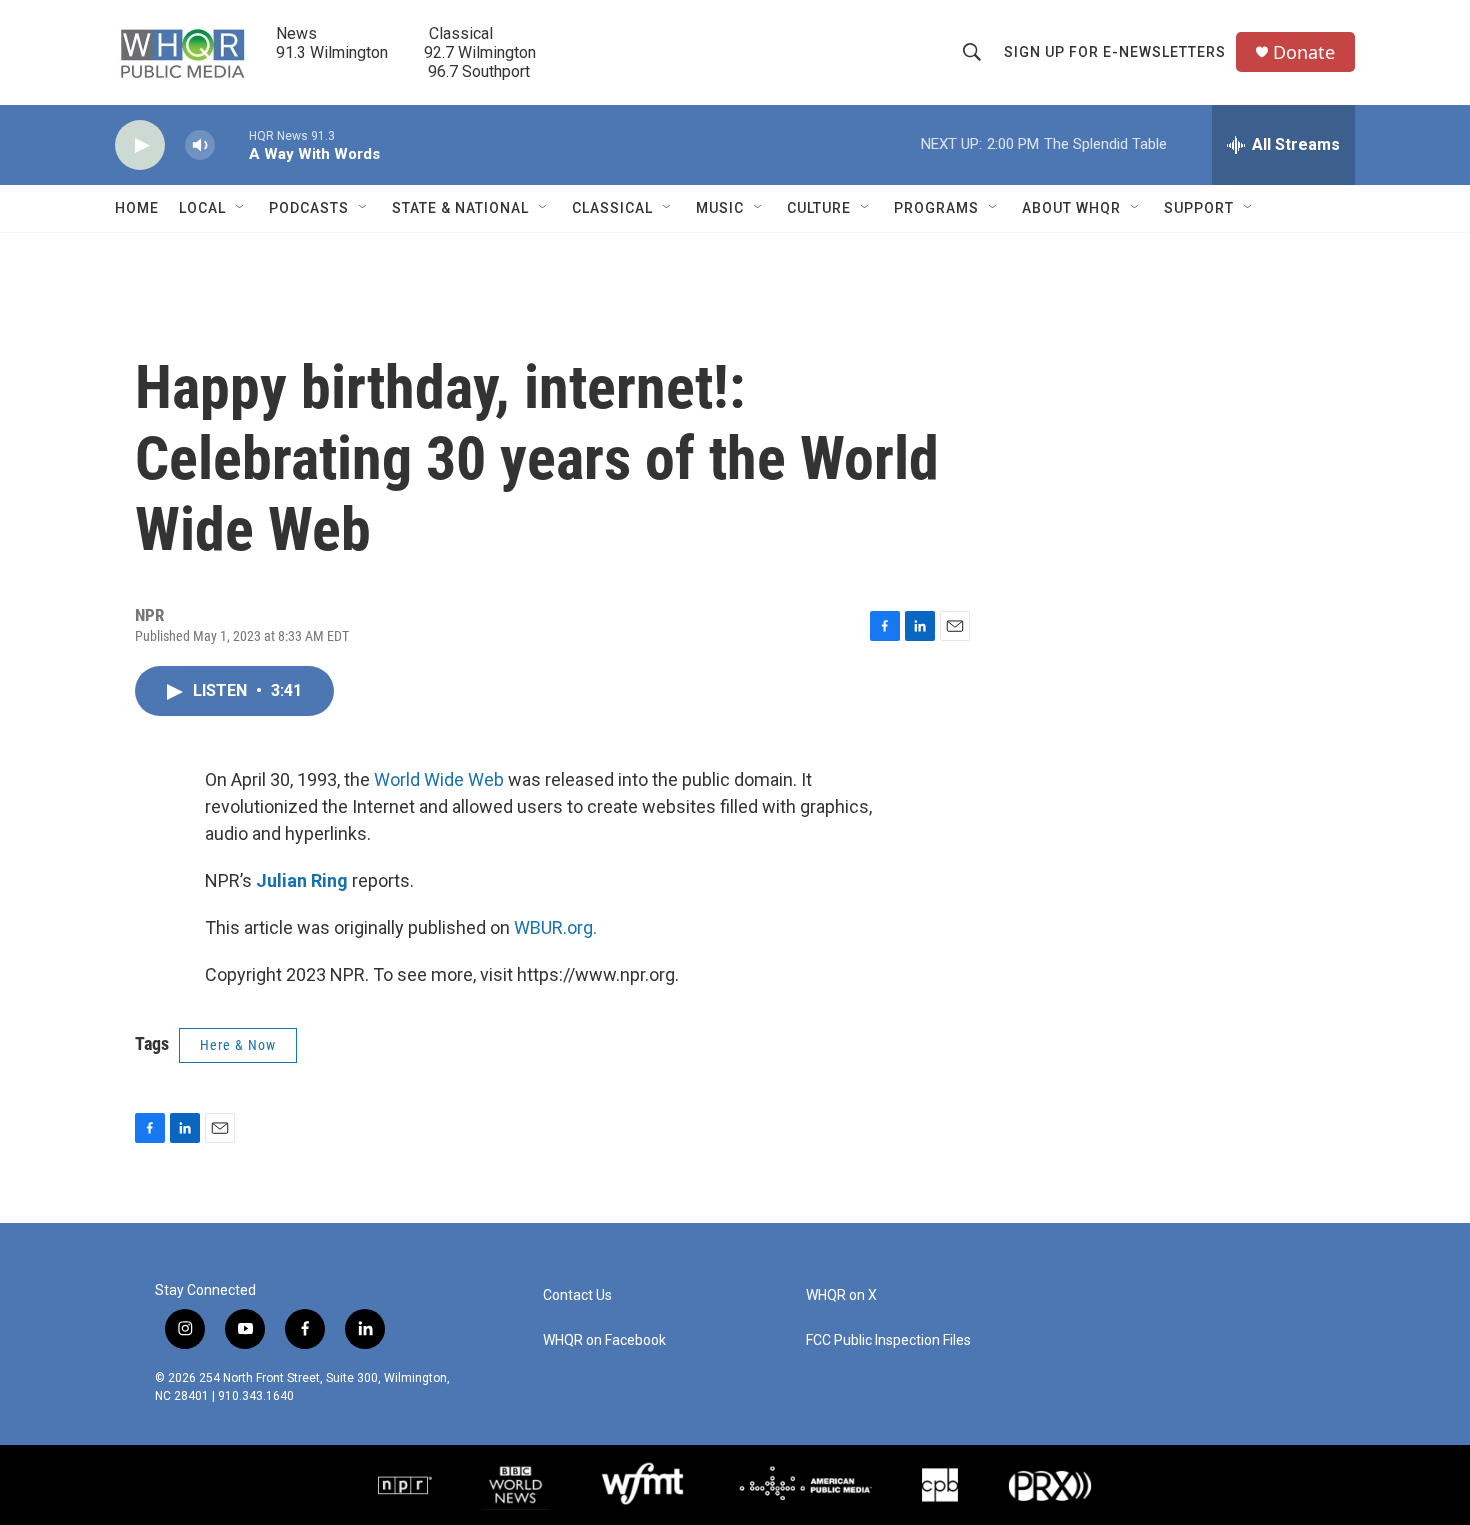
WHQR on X (841, 1295)
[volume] (200, 145)
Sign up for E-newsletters (1115, 52)
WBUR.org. (555, 927)
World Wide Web (439, 779)
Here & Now (238, 1045)
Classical (612, 208)
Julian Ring (302, 880)
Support (1199, 208)
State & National (460, 208)
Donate (1304, 52)
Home (137, 208)
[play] (140, 145)
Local (202, 208)
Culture (819, 208)
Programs (936, 208)
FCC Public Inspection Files (888, 1340)
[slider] (232, 144)
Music (720, 208)
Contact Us (577, 1295)
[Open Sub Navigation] (241, 208)
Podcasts (309, 208)
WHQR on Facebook (604, 1340)
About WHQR (1071, 208)
